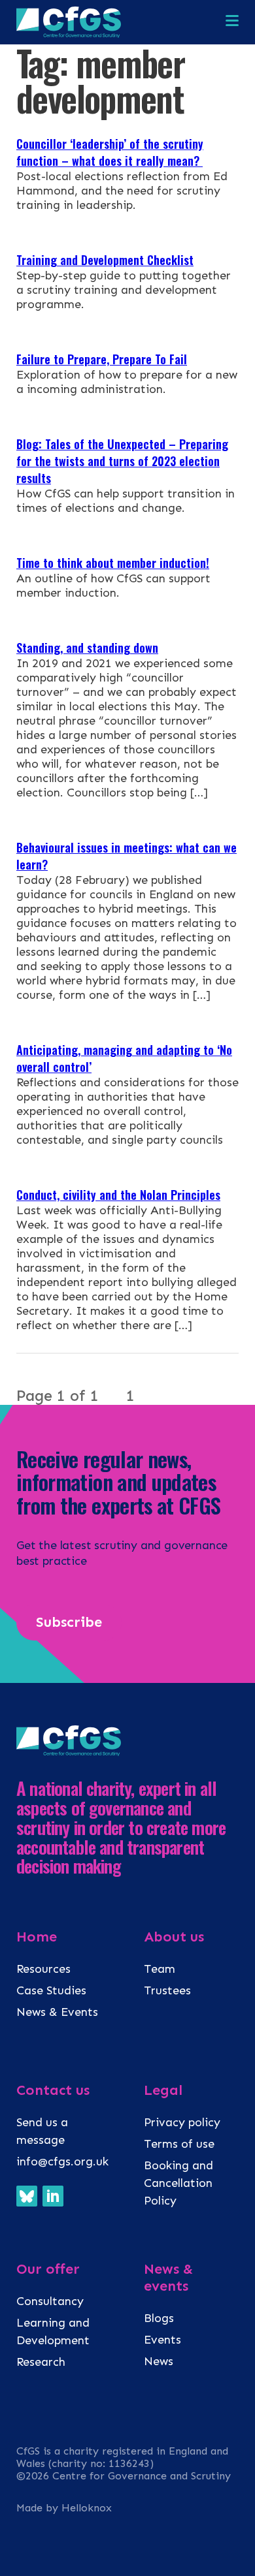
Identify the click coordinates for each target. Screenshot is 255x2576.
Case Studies (51, 1990)
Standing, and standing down (87, 648)
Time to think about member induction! (113, 563)
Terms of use (179, 2144)
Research (41, 2362)
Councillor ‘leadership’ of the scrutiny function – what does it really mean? (110, 152)
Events (162, 2340)
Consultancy (50, 2301)
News (159, 2361)
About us (174, 1937)
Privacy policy (182, 2122)
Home (37, 1937)
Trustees (167, 1990)
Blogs (159, 2318)
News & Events (57, 2012)
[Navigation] (232, 22)
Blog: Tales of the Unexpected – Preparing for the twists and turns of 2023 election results (122, 461)
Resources (43, 1969)
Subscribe (69, 1622)
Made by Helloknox (64, 2508)
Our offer (48, 2269)
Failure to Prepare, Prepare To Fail (102, 359)
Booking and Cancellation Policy (178, 2183)
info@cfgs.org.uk (62, 2161)
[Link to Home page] (69, 34)
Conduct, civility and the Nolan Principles (118, 1195)
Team (160, 1969)
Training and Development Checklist (105, 260)
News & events (168, 2278)
